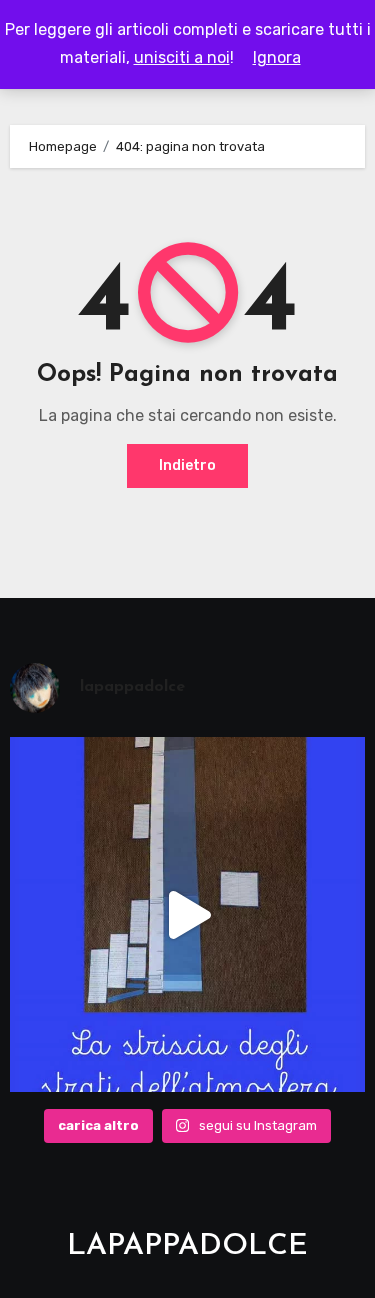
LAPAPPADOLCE (187, 1246)
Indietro (187, 465)
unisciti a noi (182, 57)
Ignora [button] (277, 57)
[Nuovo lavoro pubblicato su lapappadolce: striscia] (188, 915)
